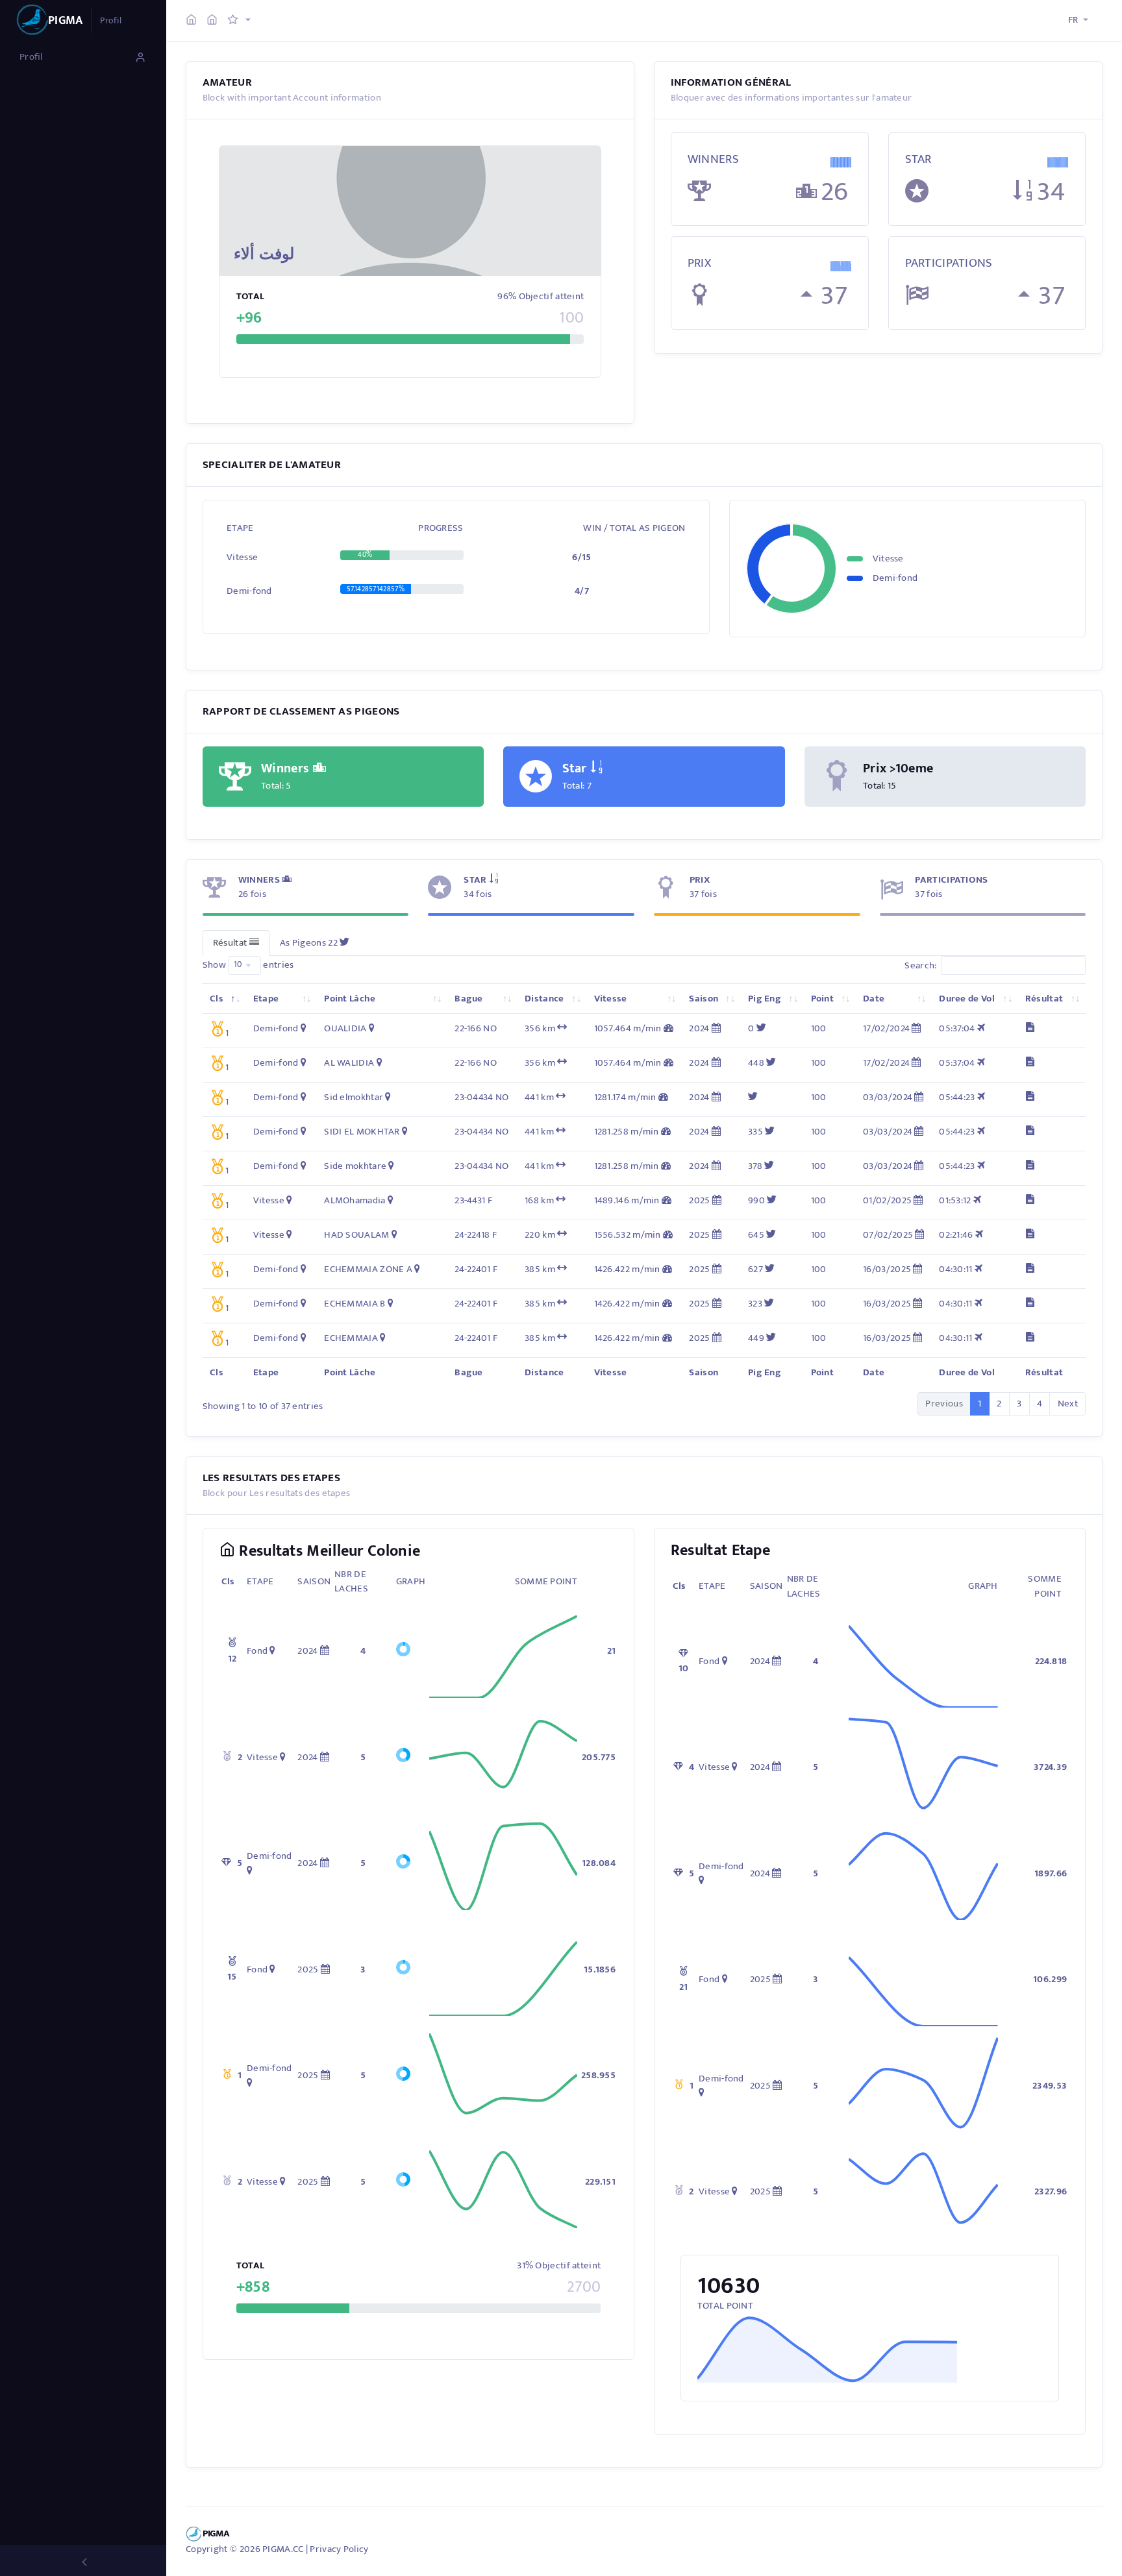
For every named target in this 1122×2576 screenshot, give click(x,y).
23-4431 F (473, 1200)
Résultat (1044, 999)
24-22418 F (476, 1235)
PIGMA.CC (283, 2549)
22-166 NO (476, 1028)
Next (1068, 1404)
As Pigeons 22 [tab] (310, 943)
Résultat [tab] (231, 943)
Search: (920, 965)
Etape (266, 999)
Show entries (248, 965)
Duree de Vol (967, 999)
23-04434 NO (481, 1097)
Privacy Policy (339, 2549)
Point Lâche (350, 999)
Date (874, 999)
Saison (704, 999)
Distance (544, 999)
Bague (469, 999)
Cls (217, 999)
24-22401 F (476, 1269)
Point (823, 999)
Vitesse (611, 999)
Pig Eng (765, 999)
